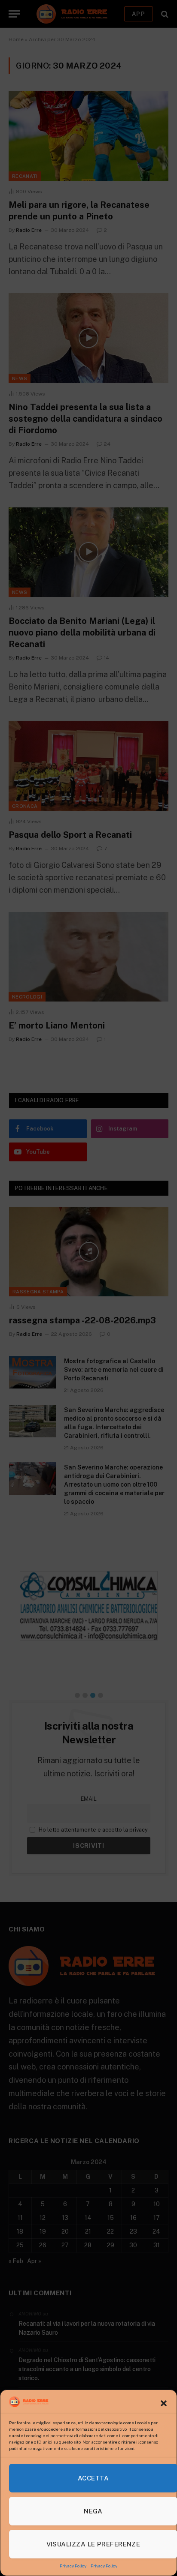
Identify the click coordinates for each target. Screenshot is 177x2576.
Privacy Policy (73, 2566)
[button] (164, 2403)
